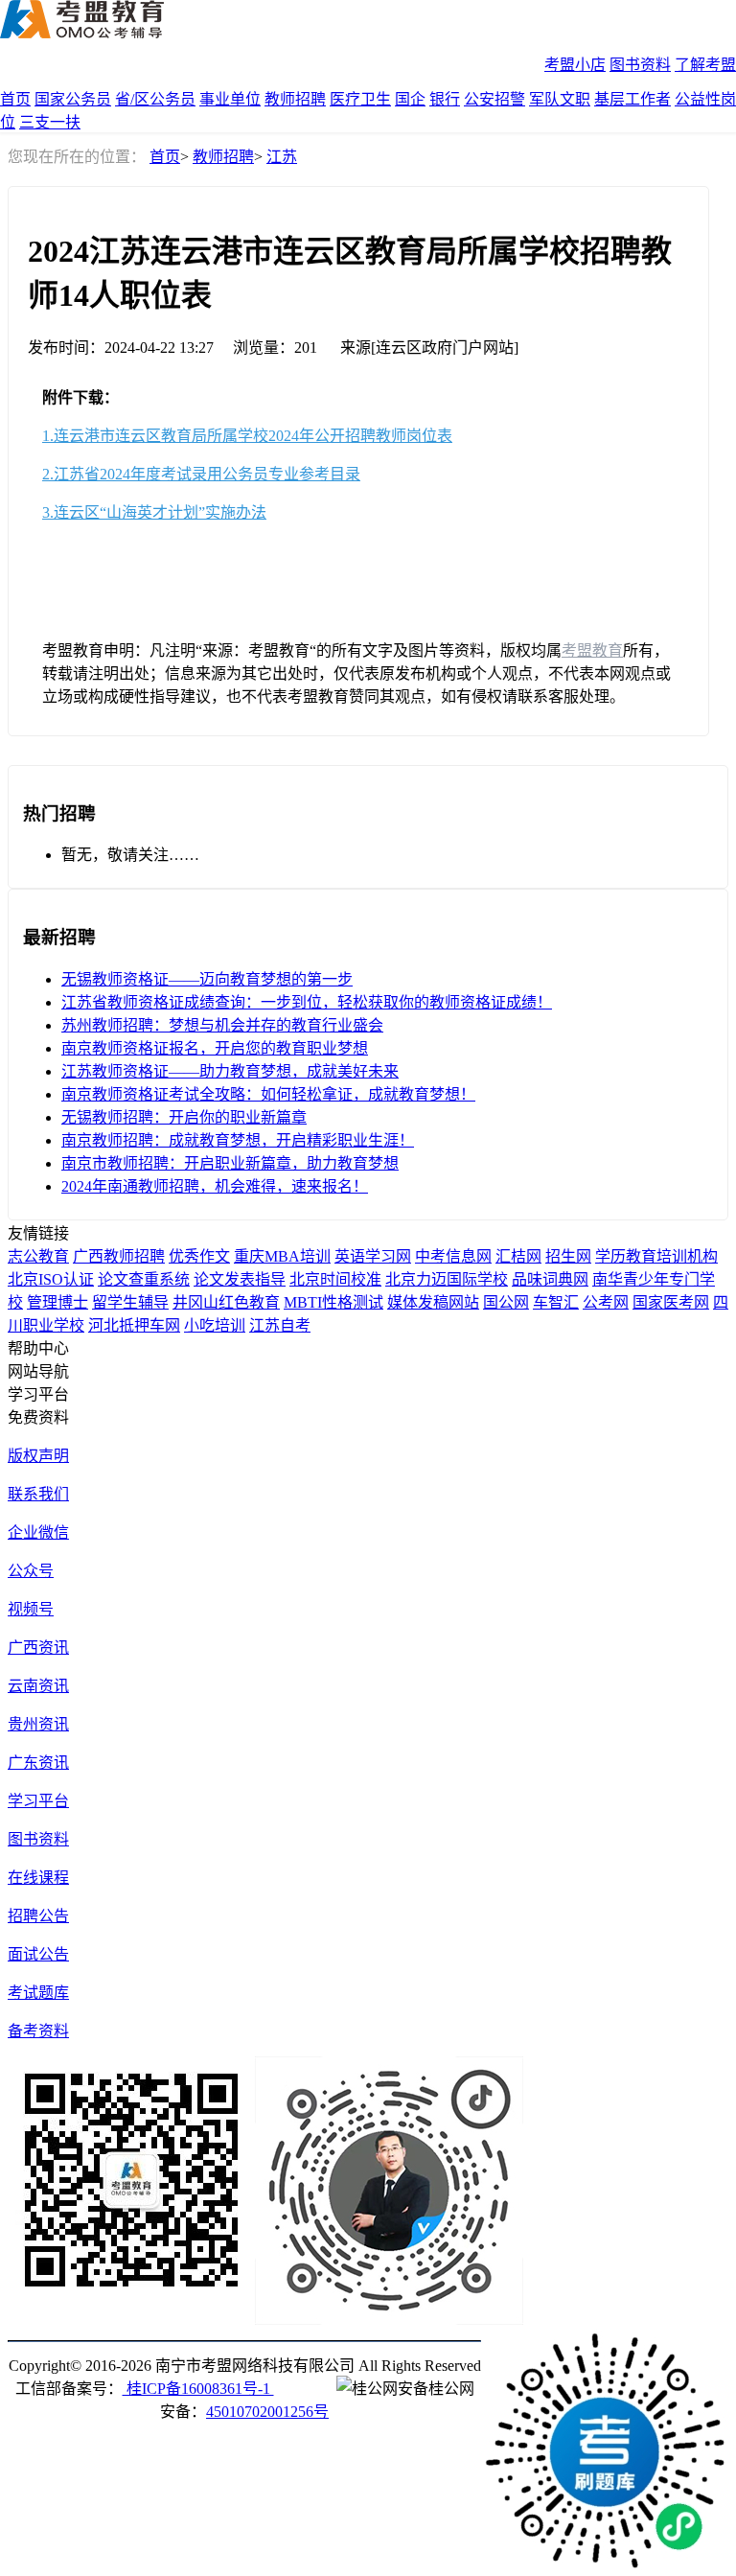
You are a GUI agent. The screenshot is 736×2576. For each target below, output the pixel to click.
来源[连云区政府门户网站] (429, 348)
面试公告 (38, 1954)
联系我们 (38, 1494)
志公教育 (38, 1256)
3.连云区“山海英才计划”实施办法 (154, 512)
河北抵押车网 (134, 1325)
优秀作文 (199, 1256)
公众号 (31, 1571)
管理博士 (57, 1302)
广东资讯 (38, 1763)
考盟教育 (592, 650)
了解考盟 (705, 65)
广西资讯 (38, 1648)
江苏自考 (280, 1325)
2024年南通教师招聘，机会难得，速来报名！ (215, 1186)
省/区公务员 (155, 99)
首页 (15, 99)
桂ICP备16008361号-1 (198, 2389)
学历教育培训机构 (656, 1256)
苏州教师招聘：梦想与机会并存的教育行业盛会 (222, 1025)
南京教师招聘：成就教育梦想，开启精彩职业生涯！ (238, 1140)
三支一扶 (50, 122)
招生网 (568, 1256)
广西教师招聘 (119, 1256)
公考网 (606, 1302)
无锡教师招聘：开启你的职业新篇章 (184, 1117)
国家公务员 (73, 99)
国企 (410, 99)
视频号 (31, 1609)
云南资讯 (38, 1686)
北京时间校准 (335, 1279)
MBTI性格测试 (333, 1302)
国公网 (506, 1302)
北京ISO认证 (51, 1279)
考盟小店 (575, 65)
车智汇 (556, 1302)
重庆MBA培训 (282, 1256)
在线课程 (38, 1878)
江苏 (282, 157)
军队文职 (560, 99)
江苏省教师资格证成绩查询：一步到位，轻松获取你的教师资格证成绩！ (307, 1002)
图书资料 (640, 65)
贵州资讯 (38, 1724)
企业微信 (38, 1532)
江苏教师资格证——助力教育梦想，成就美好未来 (230, 1071)
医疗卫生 (360, 99)
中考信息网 (453, 1256)
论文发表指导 (240, 1279)
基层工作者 (632, 99)
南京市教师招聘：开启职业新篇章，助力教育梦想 (230, 1163)
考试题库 (38, 1993)
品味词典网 (550, 1279)
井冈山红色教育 (226, 1302)
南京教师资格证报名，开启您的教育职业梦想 (215, 1048)
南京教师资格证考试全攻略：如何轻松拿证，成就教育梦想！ (268, 1094)
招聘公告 (38, 1916)
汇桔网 (518, 1256)
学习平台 (38, 1801)
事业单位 (230, 99)
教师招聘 (295, 99)
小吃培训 (215, 1325)
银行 (445, 99)
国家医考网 (671, 1302)
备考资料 (38, 2031)
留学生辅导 (130, 1302)
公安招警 (494, 99)
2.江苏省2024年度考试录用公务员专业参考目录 (201, 474)
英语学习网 (373, 1256)
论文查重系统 (144, 1279)
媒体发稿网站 (433, 1302)
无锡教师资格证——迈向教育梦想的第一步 (207, 979)
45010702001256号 (267, 2412)
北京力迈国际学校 (447, 1279)
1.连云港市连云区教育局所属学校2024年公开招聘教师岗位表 (247, 436)
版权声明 (38, 1456)
